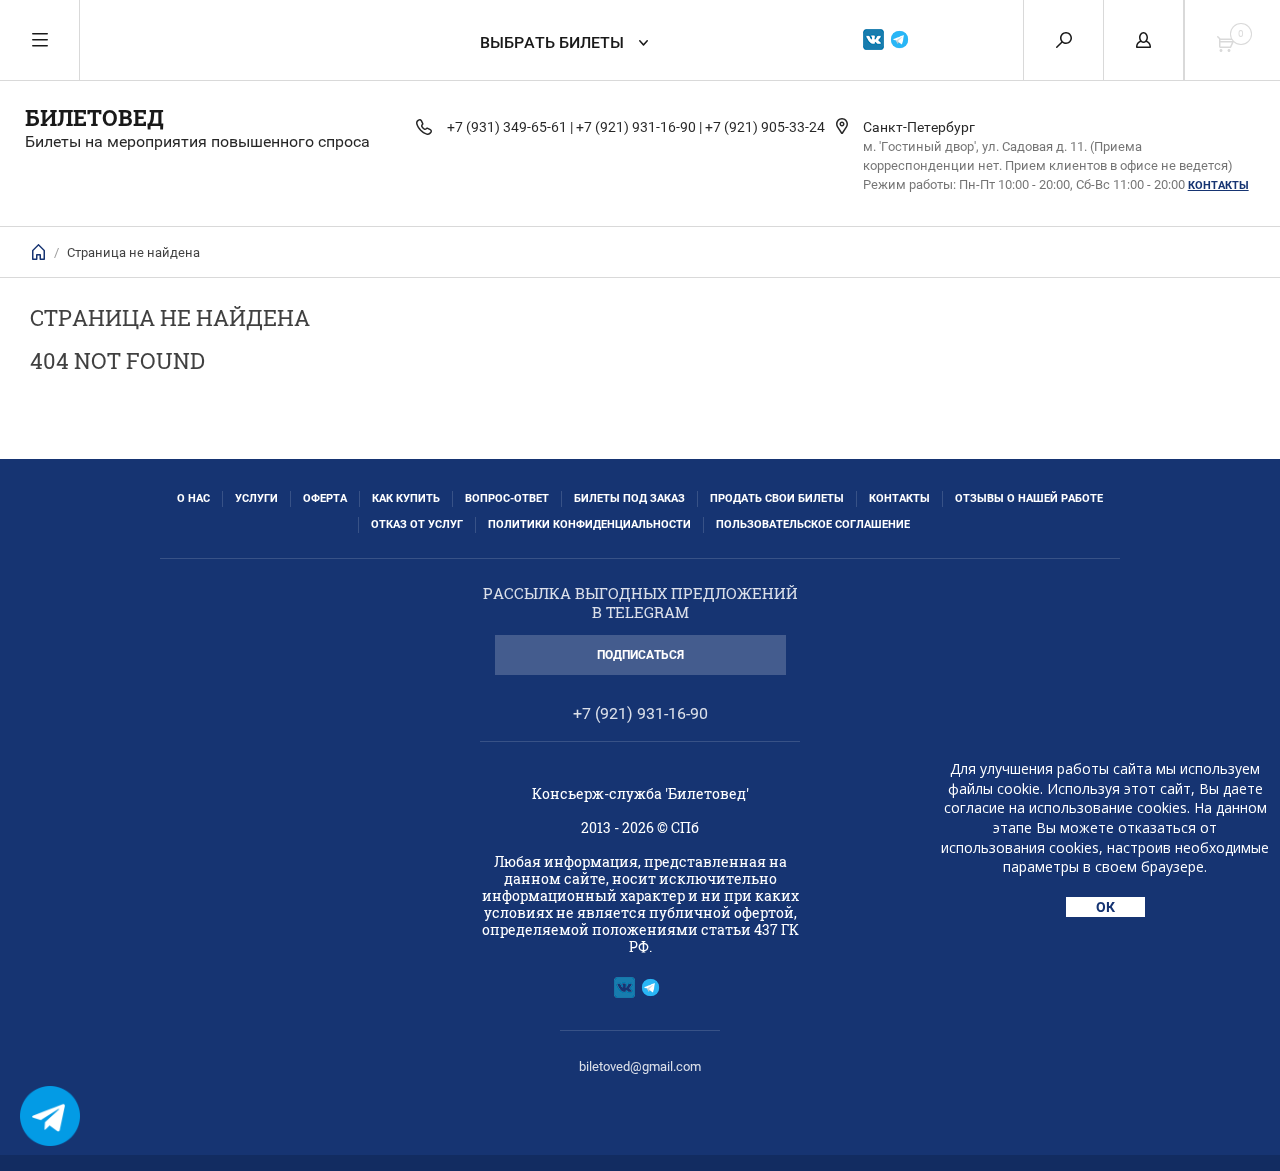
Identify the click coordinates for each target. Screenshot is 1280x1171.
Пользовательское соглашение (813, 524)
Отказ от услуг (417, 524)
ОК (1105, 907)
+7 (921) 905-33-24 (765, 127)
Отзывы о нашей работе (1029, 498)
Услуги (256, 498)
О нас (193, 498)
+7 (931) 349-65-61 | (510, 127)
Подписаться (640, 655)
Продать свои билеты (777, 498)
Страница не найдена (133, 252)
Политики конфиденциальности (589, 524)
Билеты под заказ (629, 498)
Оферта (325, 498)
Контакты (1218, 185)
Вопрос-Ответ (507, 498)
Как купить (406, 498)
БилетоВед (94, 117)
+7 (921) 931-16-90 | (639, 127)
